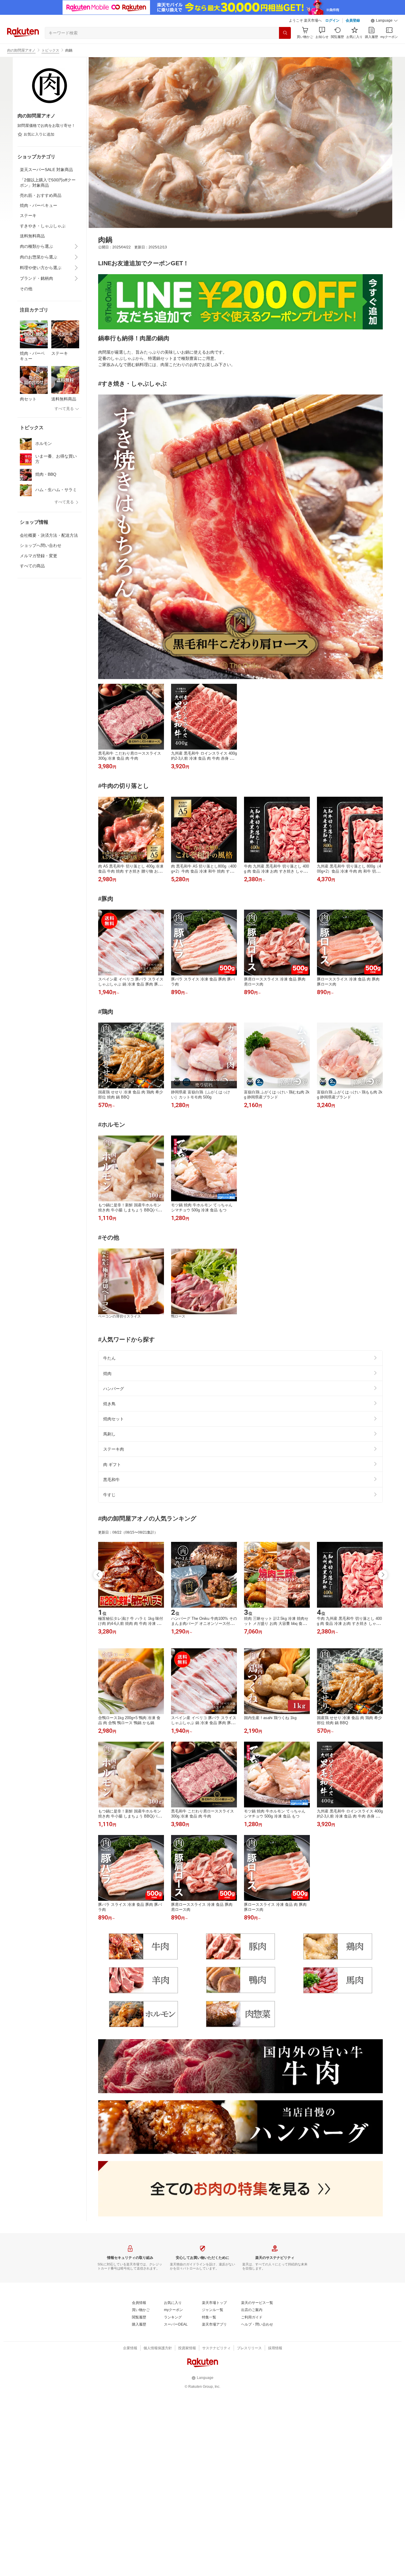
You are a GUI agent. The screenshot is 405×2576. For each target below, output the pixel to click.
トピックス (50, 50)
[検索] (285, 33)
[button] (384, 21)
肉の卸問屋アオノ (21, 50)
